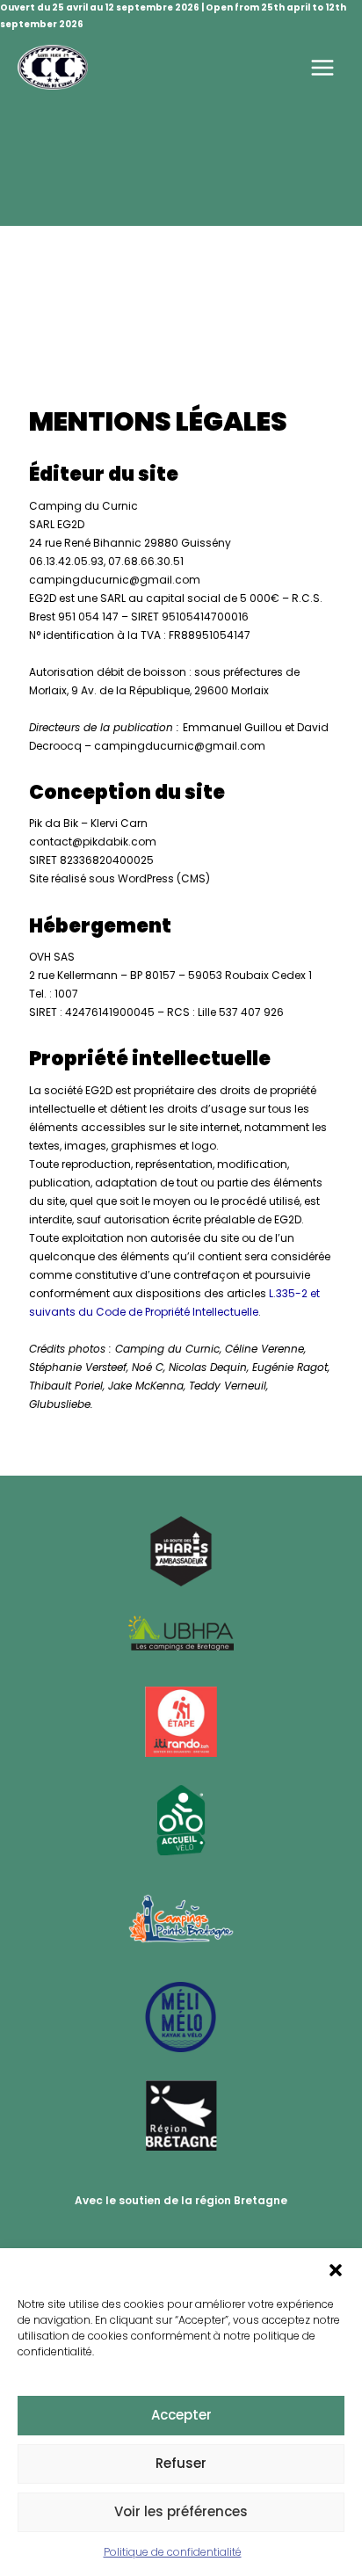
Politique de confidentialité (173, 2552)
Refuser (181, 2463)
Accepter (181, 2415)
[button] (336, 2270)
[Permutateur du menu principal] (323, 67)
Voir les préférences (181, 2511)
